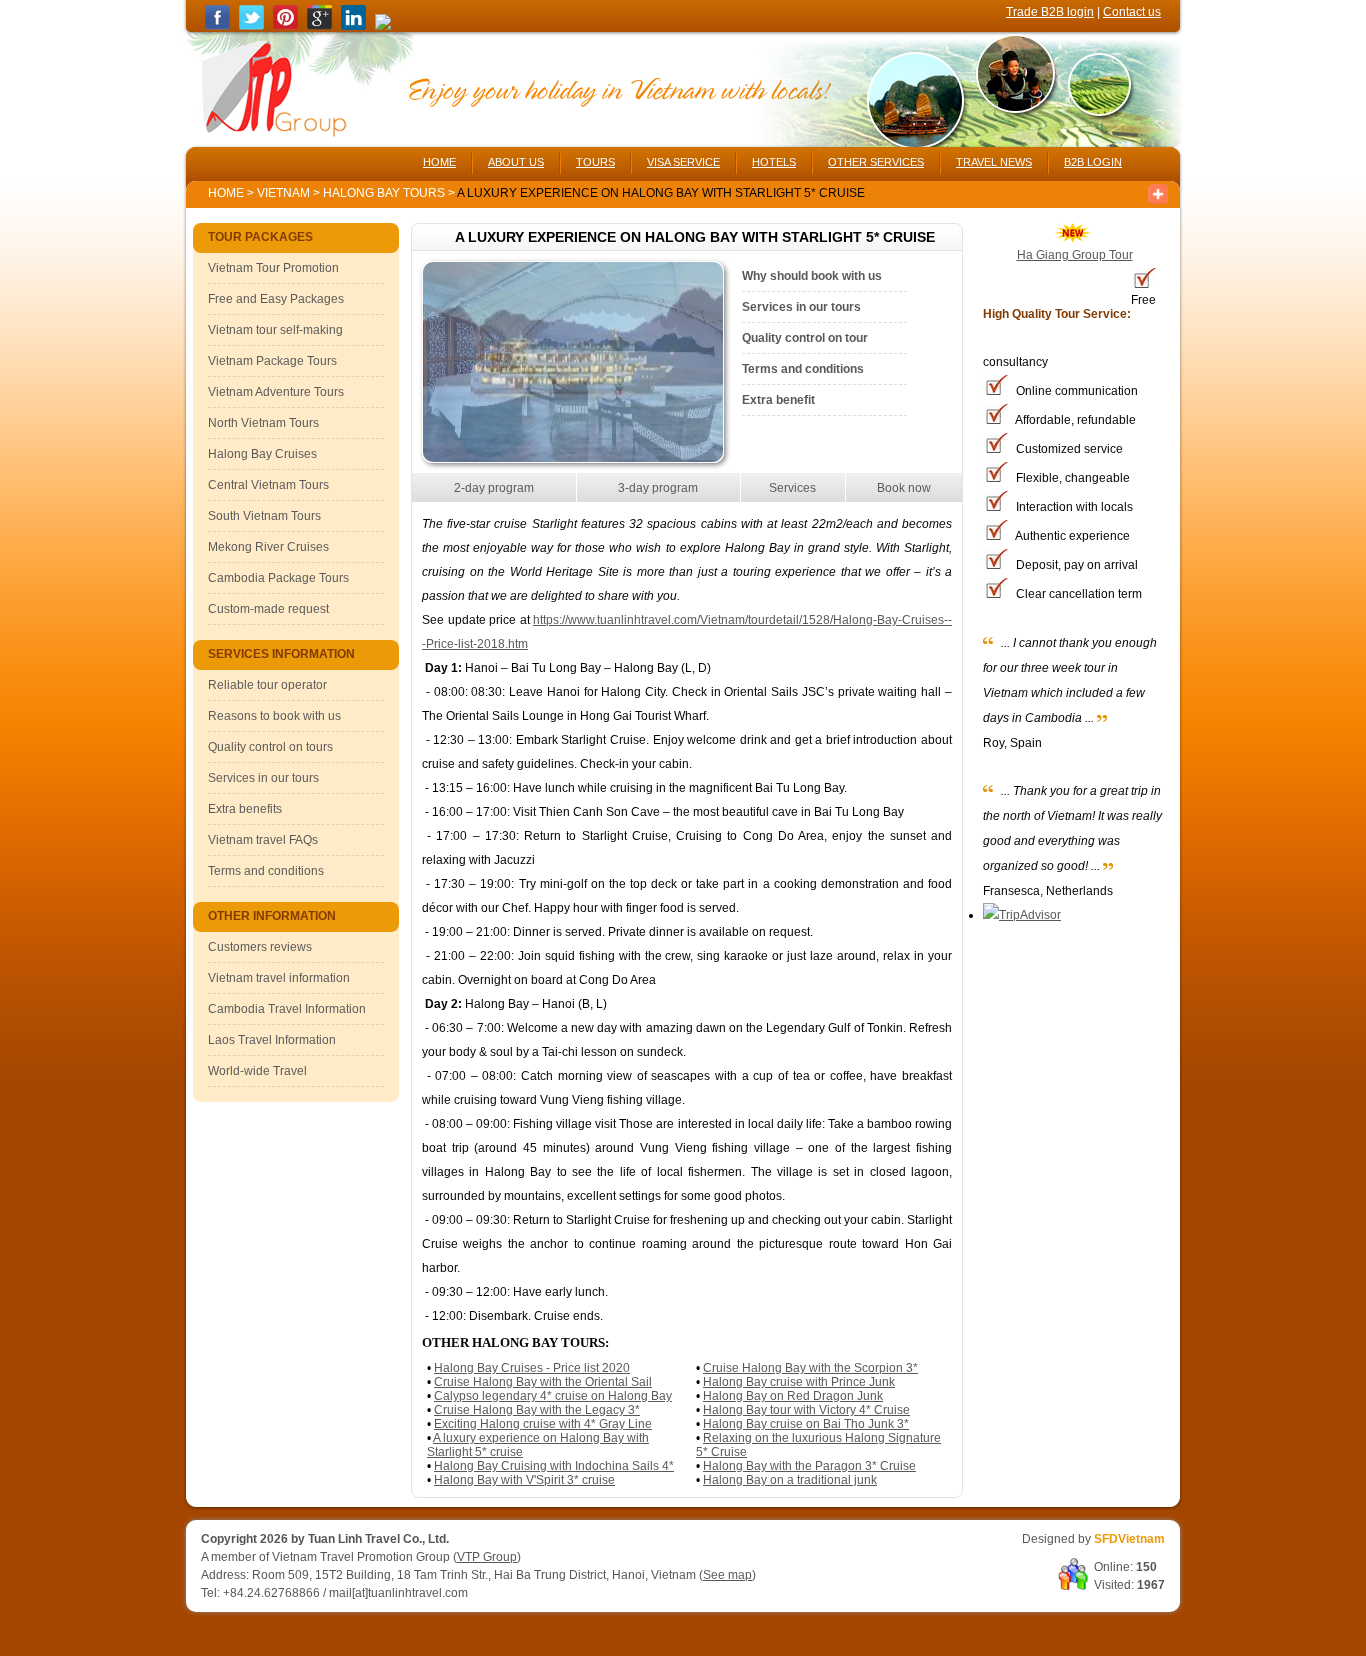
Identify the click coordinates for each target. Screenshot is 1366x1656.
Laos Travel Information (272, 1040)
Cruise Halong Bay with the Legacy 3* (537, 1410)
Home (226, 193)
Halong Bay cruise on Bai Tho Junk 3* (806, 1424)
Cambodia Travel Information (287, 1009)
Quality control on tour (805, 338)
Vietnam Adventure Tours (276, 392)
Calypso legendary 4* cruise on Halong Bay (553, 1396)
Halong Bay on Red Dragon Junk (793, 1396)
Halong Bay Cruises (262, 454)
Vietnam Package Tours (272, 361)
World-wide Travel (257, 1071)
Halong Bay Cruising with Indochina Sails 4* (554, 1466)
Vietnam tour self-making (275, 330)
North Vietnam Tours (263, 423)
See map (727, 1575)
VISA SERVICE (683, 162)
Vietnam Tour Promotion (273, 268)
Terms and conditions (266, 871)
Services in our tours (263, 778)
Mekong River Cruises (268, 547)
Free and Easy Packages (276, 299)
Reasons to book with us (274, 716)
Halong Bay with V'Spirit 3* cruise (524, 1480)
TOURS (595, 162)
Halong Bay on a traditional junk (790, 1480)
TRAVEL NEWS (994, 162)
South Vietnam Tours (264, 516)
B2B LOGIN (1093, 162)
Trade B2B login (1050, 12)
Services (792, 488)
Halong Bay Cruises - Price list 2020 (532, 1368)
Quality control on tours (270, 747)
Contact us (1132, 12)
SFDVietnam (1129, 1539)
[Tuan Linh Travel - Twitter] (251, 26)
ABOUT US (516, 162)
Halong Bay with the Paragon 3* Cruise (809, 1466)
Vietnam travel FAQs (263, 840)
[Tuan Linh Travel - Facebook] (217, 26)
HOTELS (774, 162)
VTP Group (487, 1557)
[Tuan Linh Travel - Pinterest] (285, 26)
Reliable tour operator (267, 685)
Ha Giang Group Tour (1075, 255)
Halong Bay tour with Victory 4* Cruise (806, 1410)
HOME (439, 162)
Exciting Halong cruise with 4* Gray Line (543, 1424)
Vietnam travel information (279, 978)
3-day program (658, 488)
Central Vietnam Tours (268, 485)
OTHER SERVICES (876, 162)
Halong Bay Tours (385, 193)
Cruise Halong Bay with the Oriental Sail (543, 1382)
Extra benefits (245, 809)
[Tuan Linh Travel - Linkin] (353, 26)
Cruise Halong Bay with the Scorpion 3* (810, 1368)
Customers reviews (260, 947)
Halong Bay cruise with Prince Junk (799, 1382)
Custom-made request (268, 609)
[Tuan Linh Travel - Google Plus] (319, 26)
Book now (904, 488)
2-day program (494, 488)
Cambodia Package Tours (278, 578)
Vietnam (283, 193)
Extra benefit (778, 400)
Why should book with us (812, 276)
